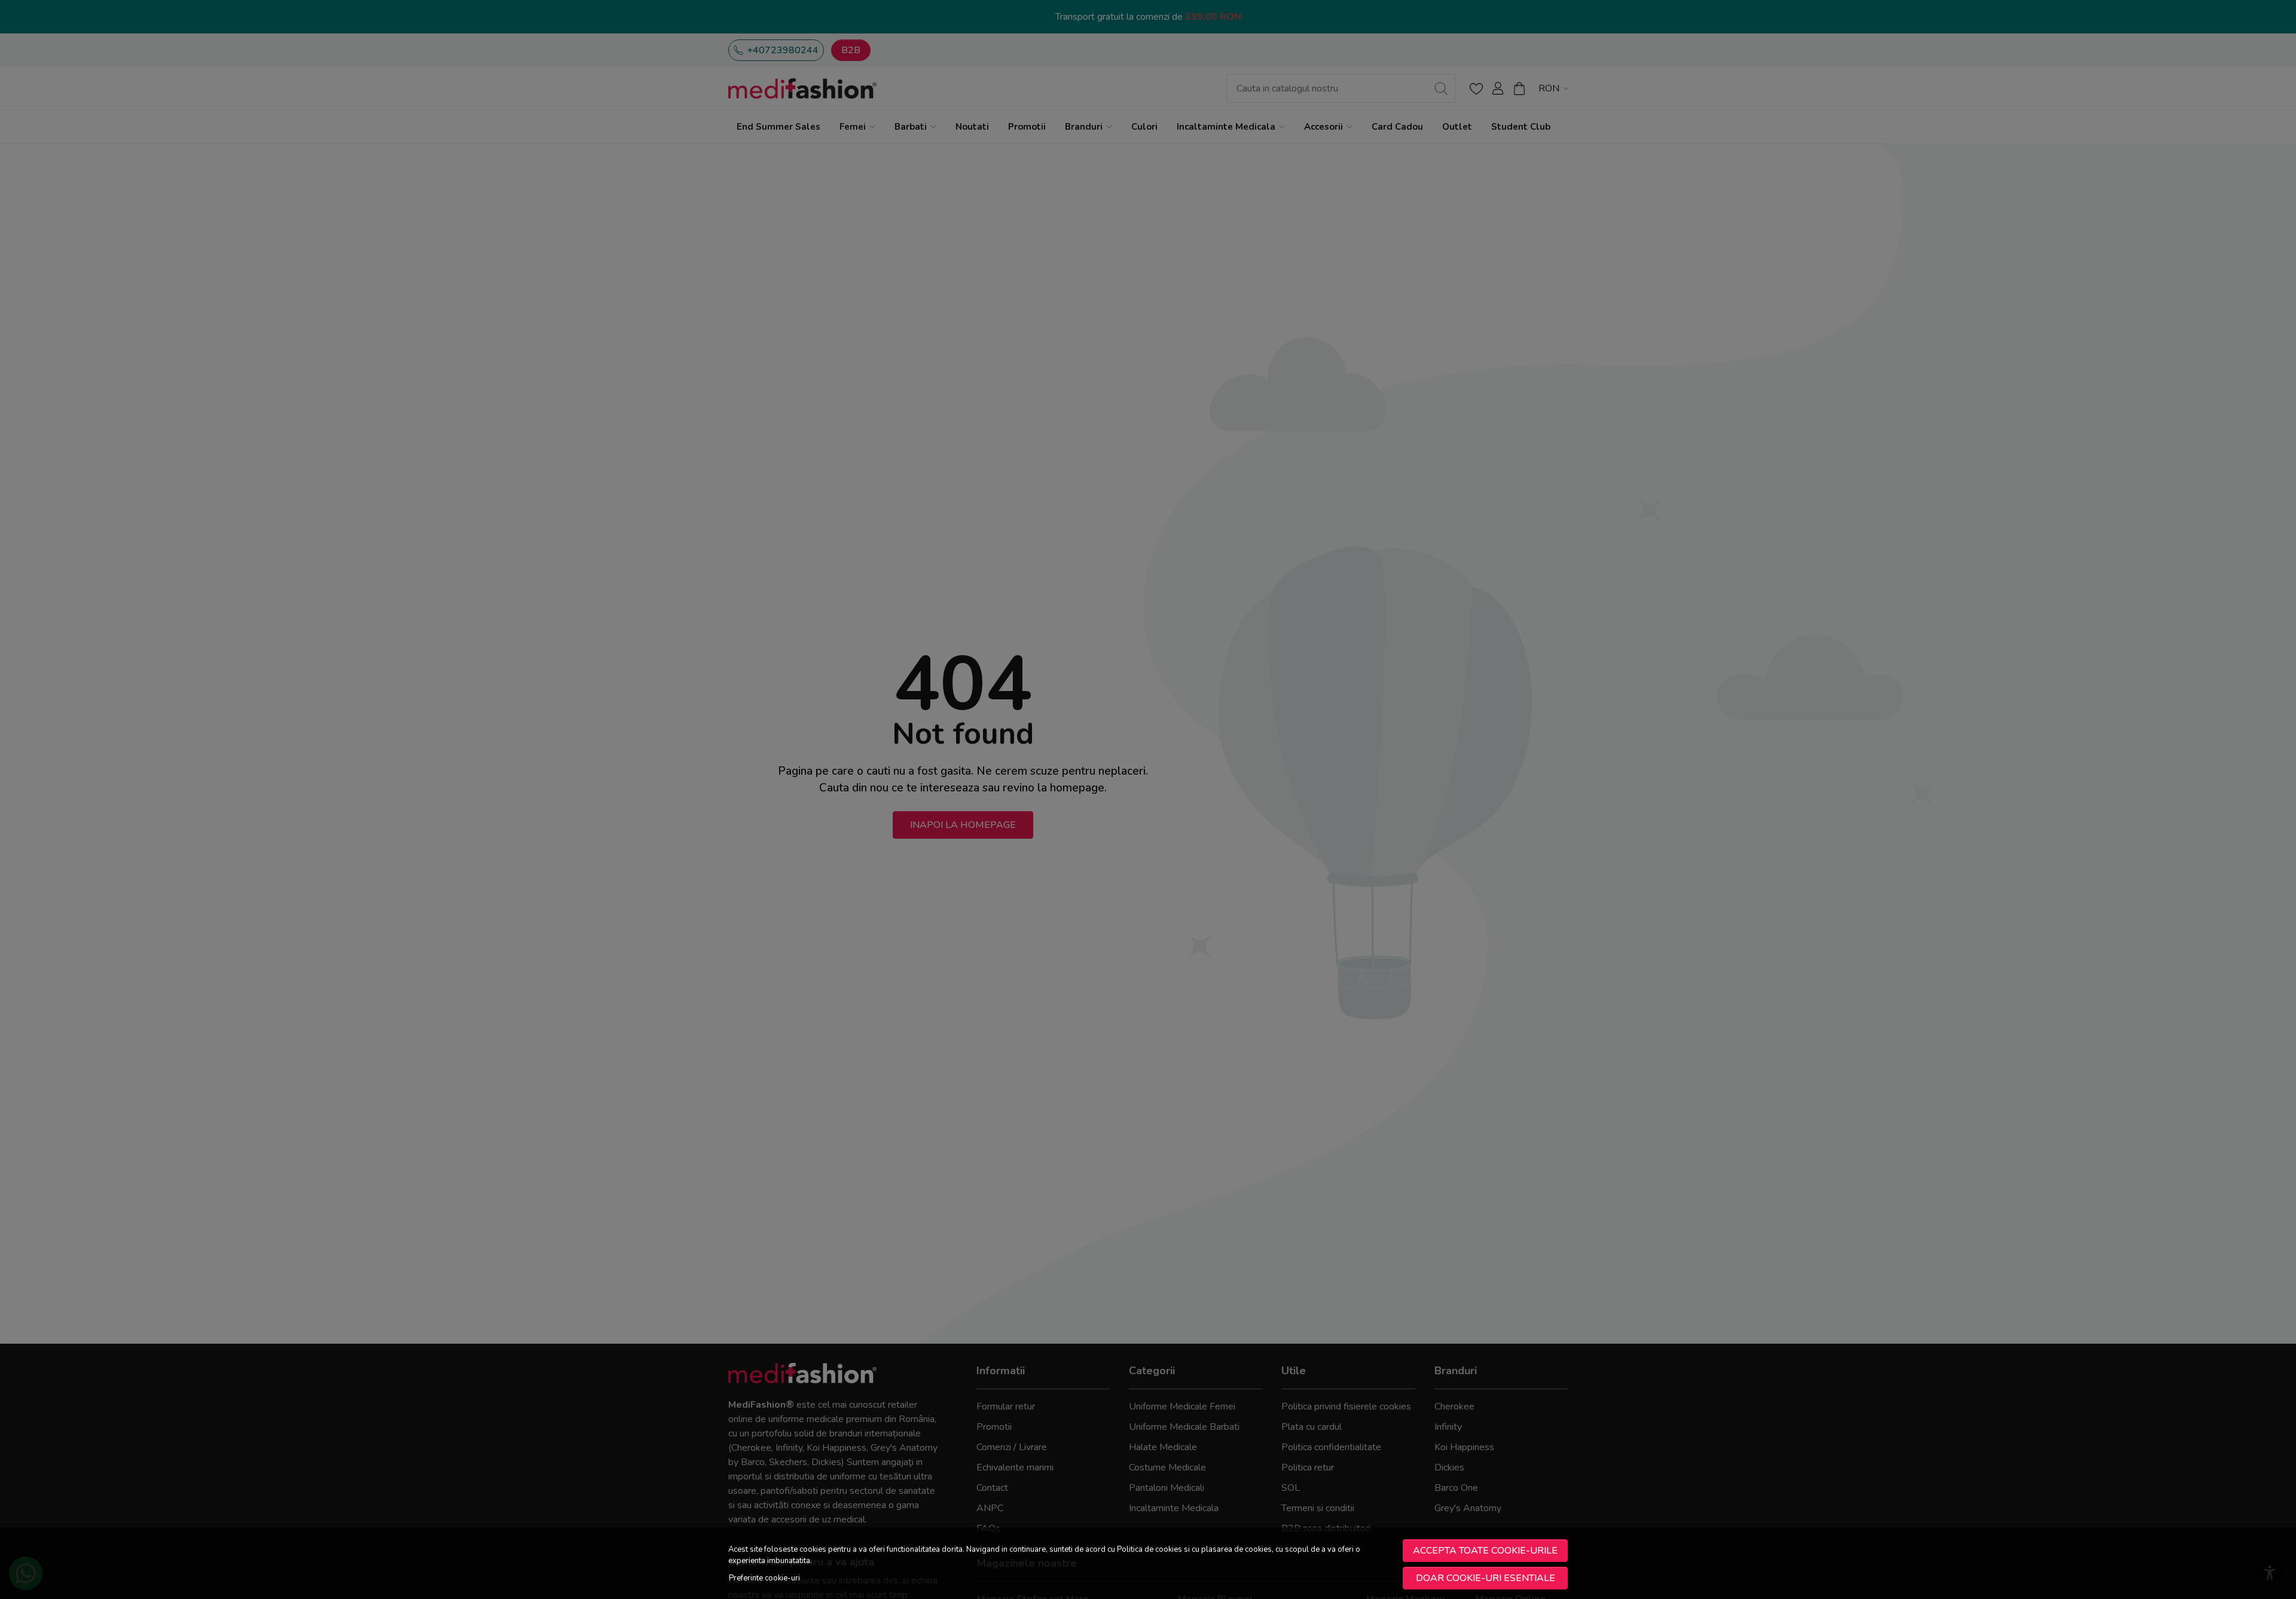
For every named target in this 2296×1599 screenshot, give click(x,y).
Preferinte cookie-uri (764, 1578)
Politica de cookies (1149, 1549)
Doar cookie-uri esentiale (1486, 1578)
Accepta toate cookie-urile (1485, 1551)
